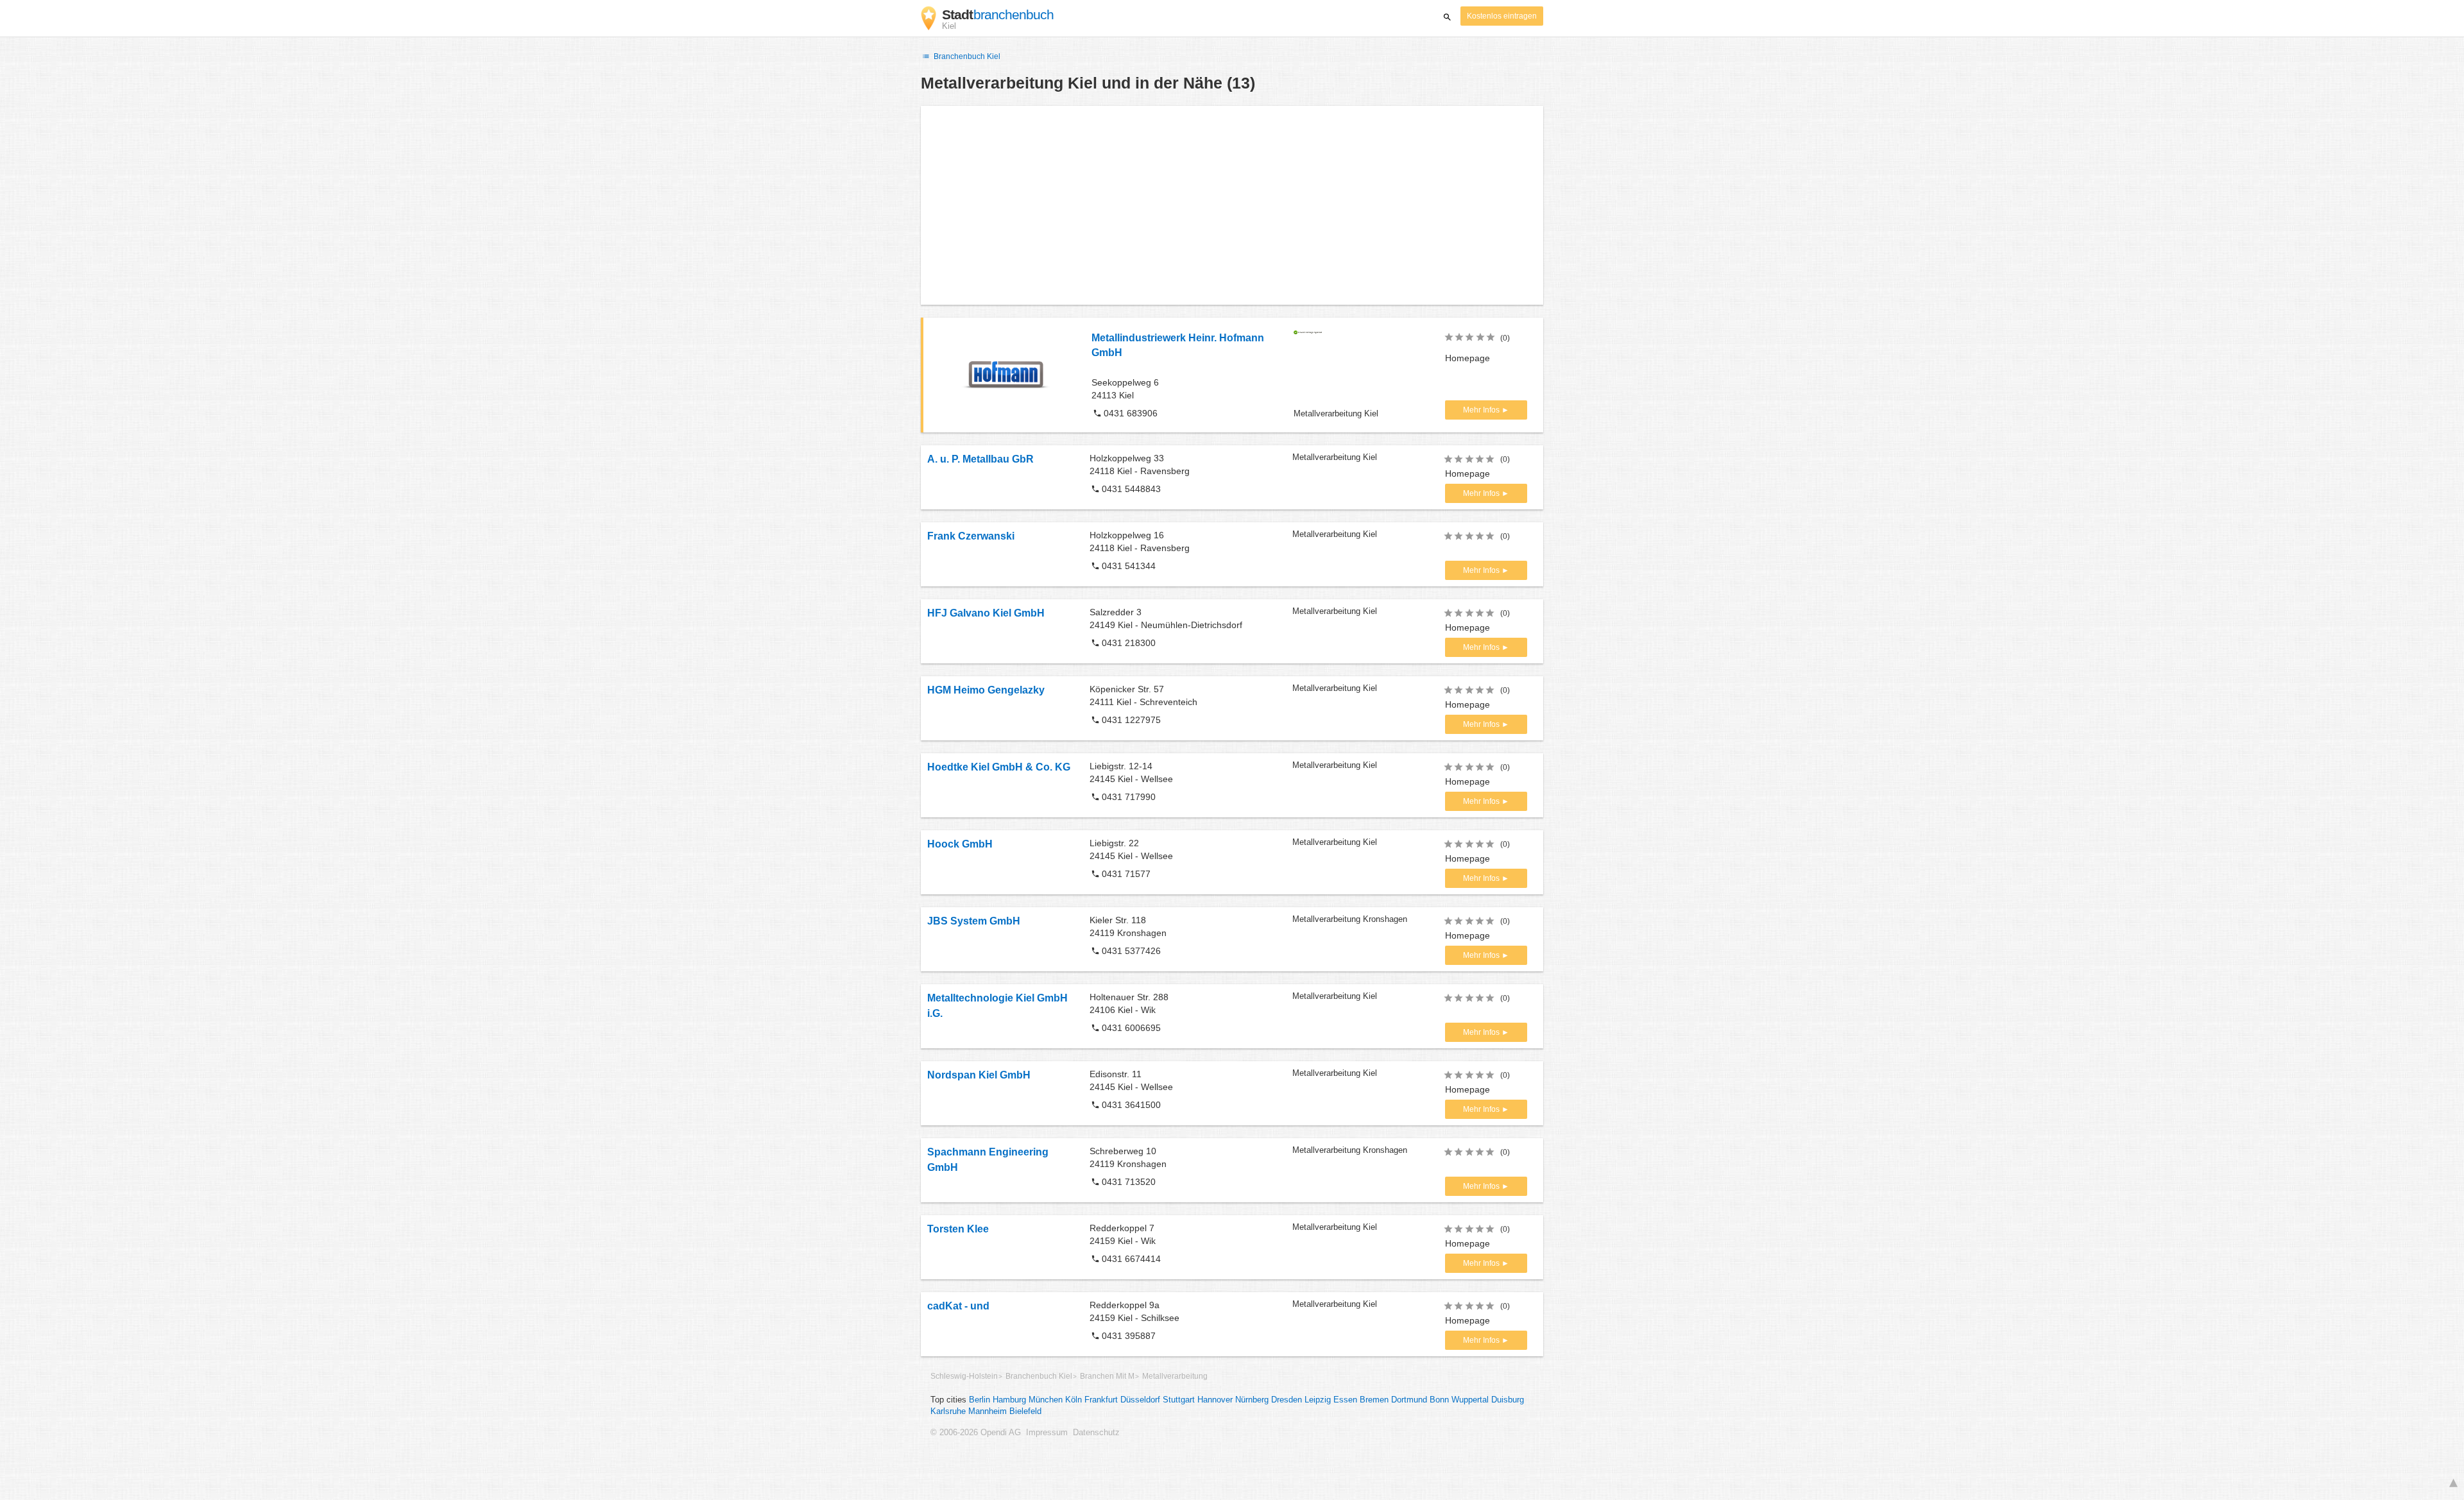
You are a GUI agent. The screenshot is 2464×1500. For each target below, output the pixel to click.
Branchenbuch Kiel (966, 56)
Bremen (1374, 1400)
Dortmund (1409, 1400)
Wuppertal (1470, 1400)
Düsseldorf (1140, 1400)
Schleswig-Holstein (964, 1376)
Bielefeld (1025, 1411)
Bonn (1439, 1400)
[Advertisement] (1232, 205)
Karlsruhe (948, 1411)
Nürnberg (1252, 1400)
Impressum (1047, 1433)
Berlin (980, 1400)
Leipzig (1318, 1400)
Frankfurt (1101, 1400)
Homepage (1467, 358)
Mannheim (988, 1411)
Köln (1074, 1400)
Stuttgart (1179, 1400)
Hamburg (1009, 1400)
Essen (1345, 1400)
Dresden (1287, 1400)
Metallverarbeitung (1175, 1376)
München (1046, 1400)
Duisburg (1508, 1400)
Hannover (1215, 1400)
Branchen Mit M (1107, 1376)
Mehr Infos (1482, 410)
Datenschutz (1096, 1433)
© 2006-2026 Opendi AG (976, 1433)
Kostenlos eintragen (1502, 16)
